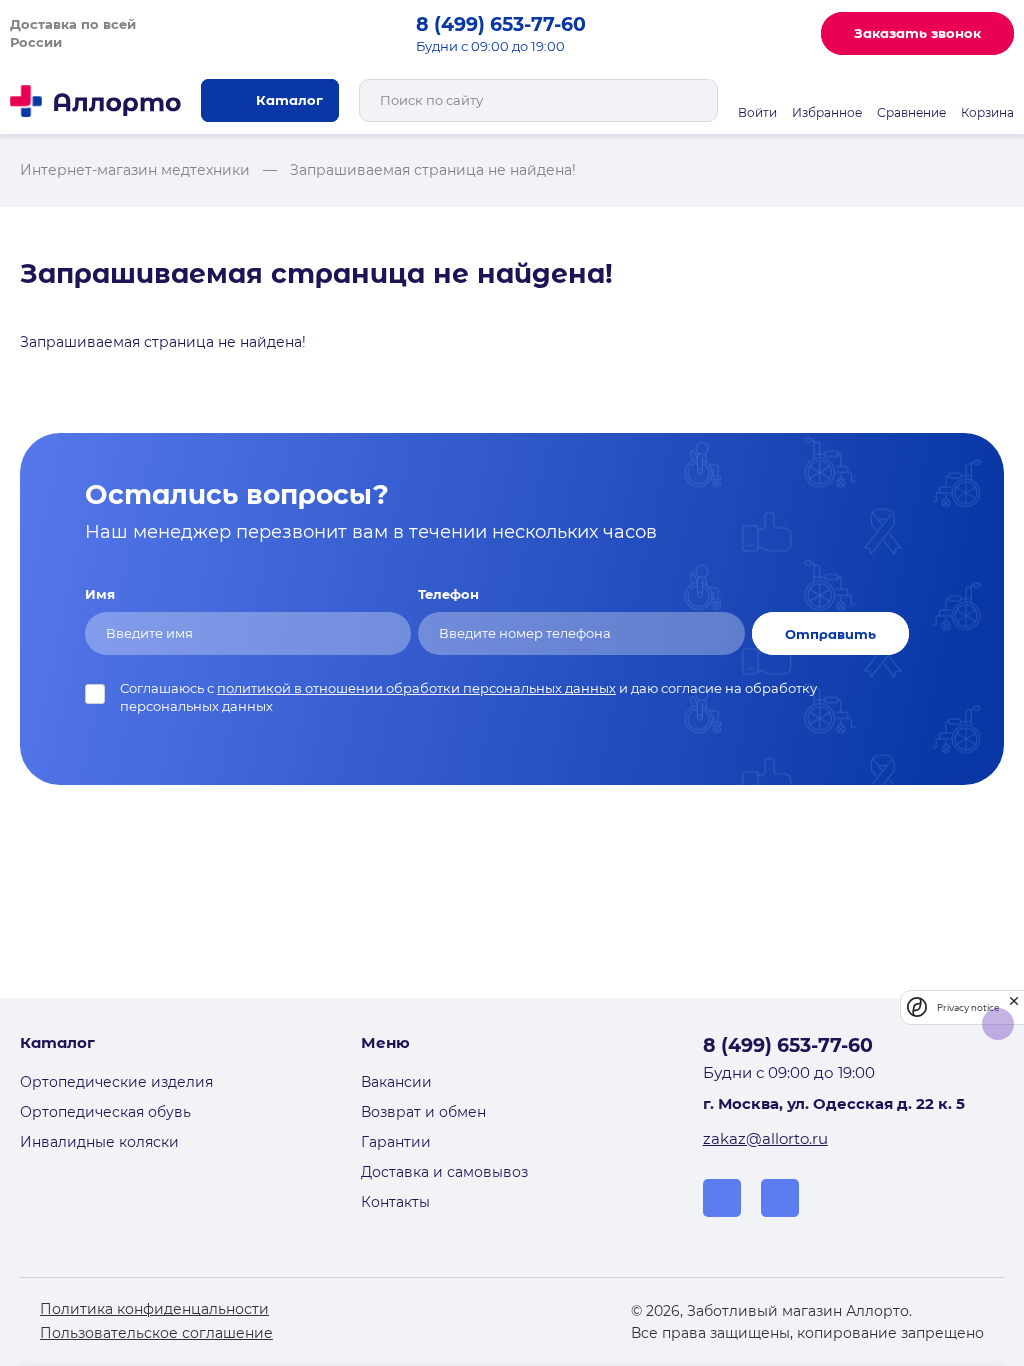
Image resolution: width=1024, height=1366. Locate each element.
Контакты (395, 1202)
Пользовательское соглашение (156, 1333)
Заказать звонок (917, 33)
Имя (100, 594)
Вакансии (396, 1082)
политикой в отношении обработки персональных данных (416, 688)
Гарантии (396, 1142)
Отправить (830, 634)
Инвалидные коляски (99, 1142)
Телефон (448, 594)
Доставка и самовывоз (444, 1172)
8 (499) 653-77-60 (501, 24)
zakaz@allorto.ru (765, 1138)
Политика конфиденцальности (154, 1309)
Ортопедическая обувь (105, 1112)
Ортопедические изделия (116, 1082)
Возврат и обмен (423, 1112)
